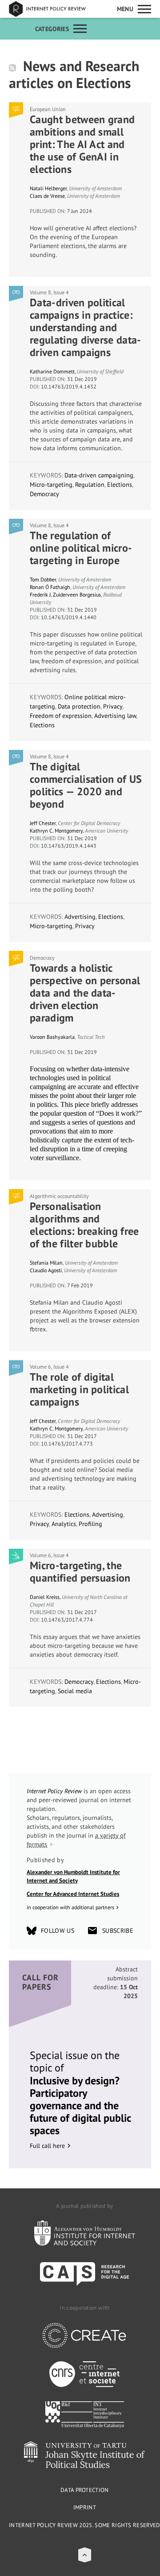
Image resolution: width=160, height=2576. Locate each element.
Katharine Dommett (52, 371)
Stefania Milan (46, 1263)
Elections (120, 485)
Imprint (85, 2507)
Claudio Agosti (46, 1270)
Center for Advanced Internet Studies (73, 1894)
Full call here (47, 2146)
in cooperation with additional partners (70, 1907)
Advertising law (115, 716)
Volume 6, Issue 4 (49, 1367)
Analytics (64, 1524)
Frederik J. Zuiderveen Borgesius (65, 595)
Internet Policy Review (53, 9)
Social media (75, 1691)
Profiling (90, 1524)
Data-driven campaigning (99, 475)
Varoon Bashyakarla (52, 1037)
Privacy (113, 706)
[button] (85, 2555)
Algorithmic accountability (59, 1196)
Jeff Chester (43, 823)
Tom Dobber (43, 579)
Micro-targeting (51, 485)
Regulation (90, 485)
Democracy (44, 494)
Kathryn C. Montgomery (56, 831)
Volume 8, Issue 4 (49, 292)
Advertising (80, 917)
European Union (48, 109)
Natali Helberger (48, 188)
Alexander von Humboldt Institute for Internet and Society (73, 1877)
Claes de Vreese (47, 196)
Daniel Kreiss (45, 1597)
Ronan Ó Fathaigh (50, 587)
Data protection (79, 706)
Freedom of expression (61, 716)
